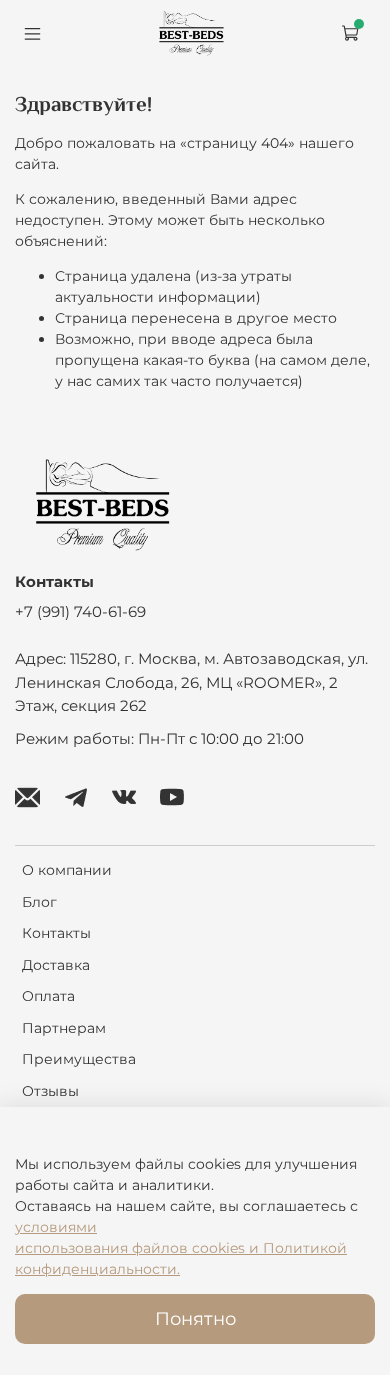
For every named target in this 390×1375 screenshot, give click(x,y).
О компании (67, 870)
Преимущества (79, 1059)
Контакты (56, 933)
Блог (39, 902)
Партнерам (64, 1028)
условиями (56, 1227)
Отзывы (50, 1091)
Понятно (195, 1318)
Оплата (48, 996)
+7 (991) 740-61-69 (80, 611)
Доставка (56, 965)
